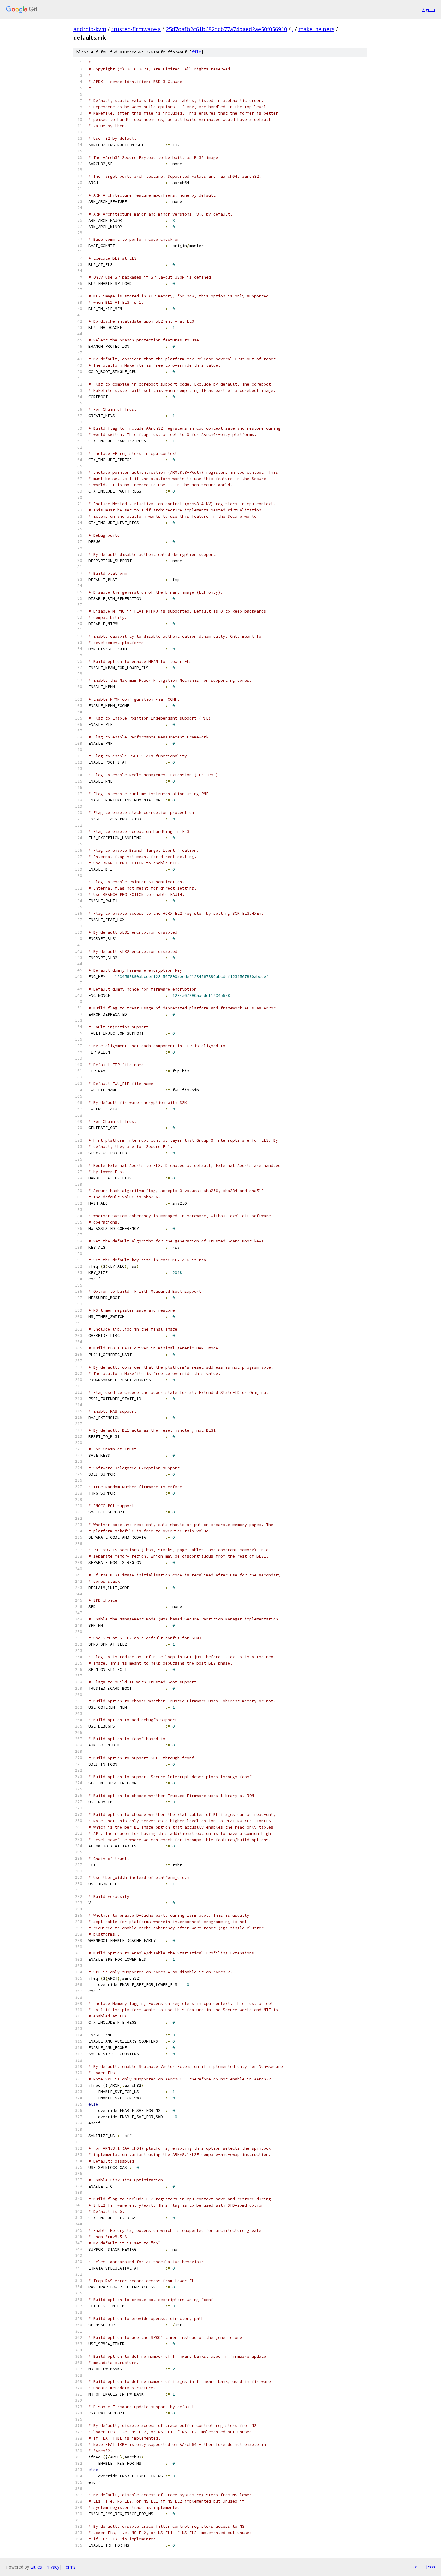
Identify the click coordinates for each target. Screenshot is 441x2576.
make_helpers (316, 29)
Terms (69, 2567)
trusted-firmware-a (136, 29)
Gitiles (36, 2567)
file (196, 52)
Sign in (429, 9)
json (430, 2567)
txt (416, 2567)
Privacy (52, 2567)
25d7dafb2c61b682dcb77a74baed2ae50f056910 (226, 29)
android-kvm (90, 29)
